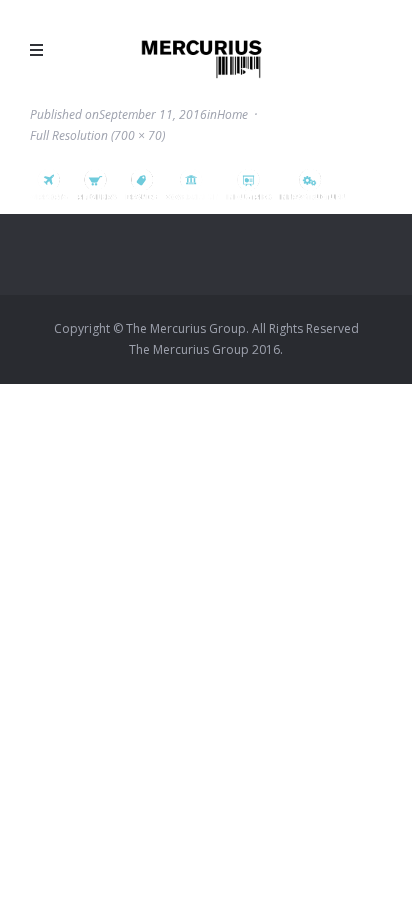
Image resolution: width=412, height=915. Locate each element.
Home (232, 114)
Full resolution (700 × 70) (97, 135)
